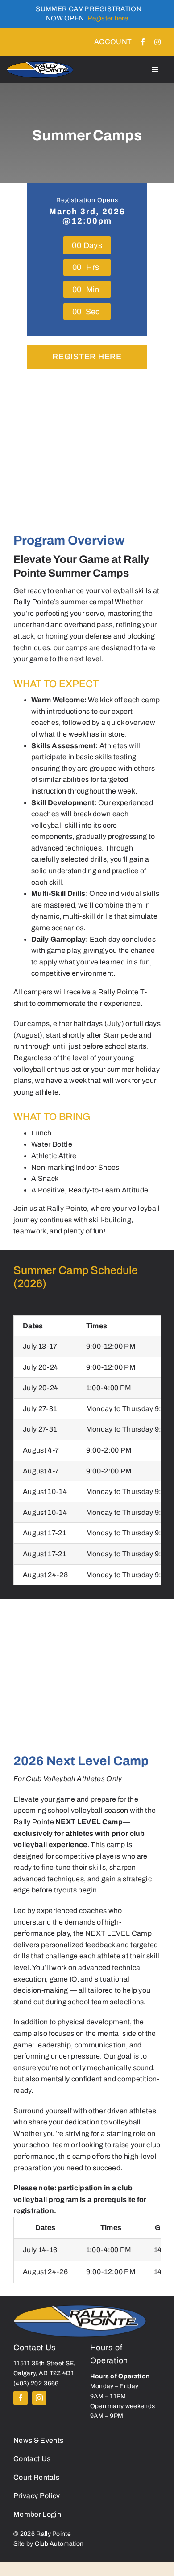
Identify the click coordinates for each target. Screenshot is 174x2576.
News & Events (38, 2440)
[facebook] (21, 2398)
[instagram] (39, 2398)
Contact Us (32, 2459)
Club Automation (59, 2544)
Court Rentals (36, 2477)
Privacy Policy (37, 2496)
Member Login (37, 2514)
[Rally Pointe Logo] (80, 2306)
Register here (108, 18)
